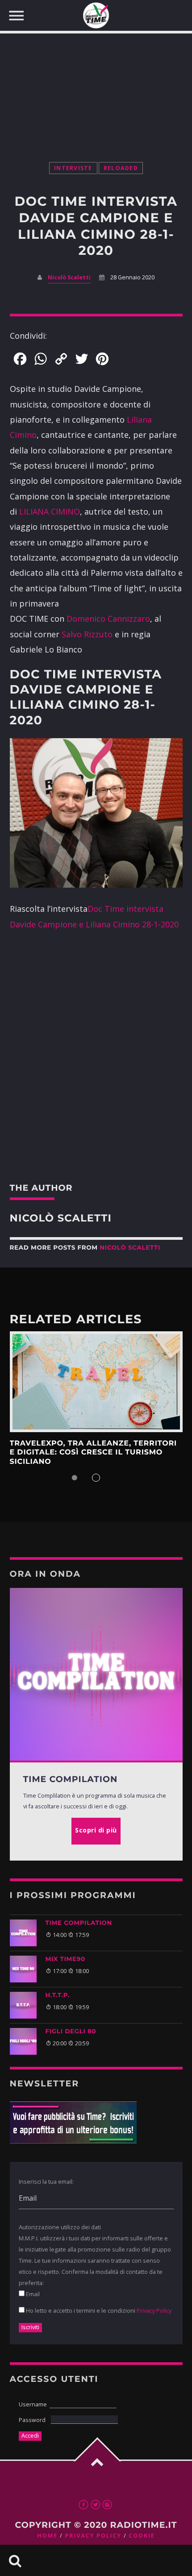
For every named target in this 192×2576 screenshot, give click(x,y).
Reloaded (121, 168)
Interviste (73, 168)
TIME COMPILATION (79, 1923)
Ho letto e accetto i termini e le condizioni (98, 2310)
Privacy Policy (154, 2310)
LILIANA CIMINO (50, 511)
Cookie (142, 2536)
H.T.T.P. (58, 1995)
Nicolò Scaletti (69, 277)
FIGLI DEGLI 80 (71, 2032)
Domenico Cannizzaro (108, 619)
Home (47, 2536)
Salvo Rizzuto (87, 634)
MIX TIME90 (65, 1959)
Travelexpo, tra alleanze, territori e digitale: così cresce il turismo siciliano (94, 1453)
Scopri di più (96, 1382)
